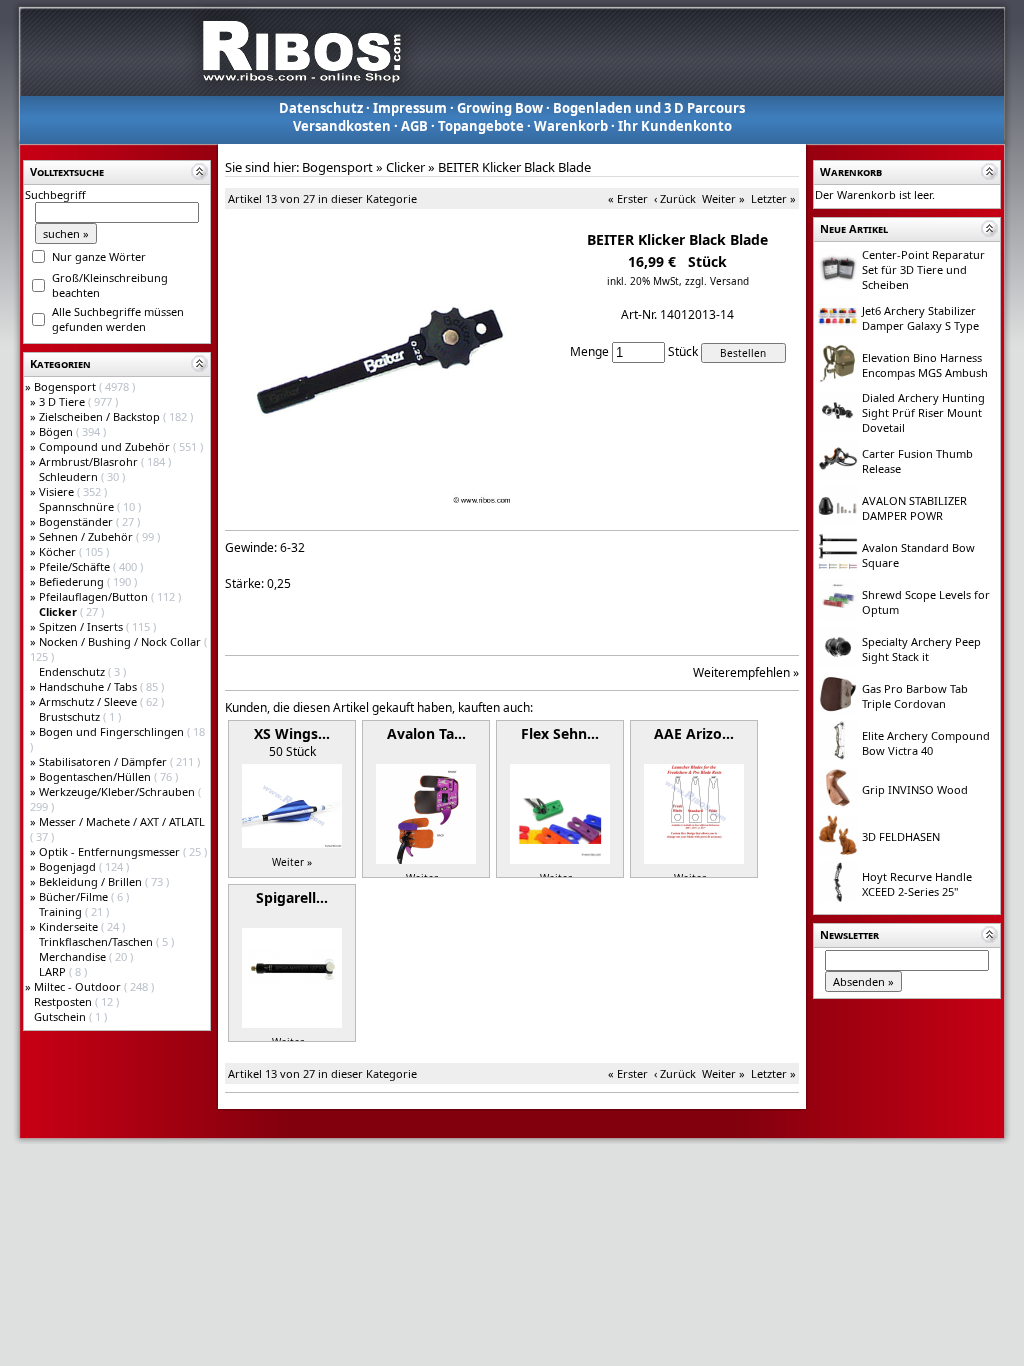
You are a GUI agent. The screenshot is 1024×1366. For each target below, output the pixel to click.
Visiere (58, 491)
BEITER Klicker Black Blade (514, 167)
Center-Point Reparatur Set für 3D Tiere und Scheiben (923, 269)
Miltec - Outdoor (79, 986)
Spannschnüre (78, 506)
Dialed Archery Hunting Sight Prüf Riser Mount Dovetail (923, 412)
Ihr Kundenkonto (675, 126)
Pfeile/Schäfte (76, 566)
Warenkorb (571, 126)
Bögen (57, 431)
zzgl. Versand (717, 281)
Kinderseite (70, 926)
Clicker (405, 167)
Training (62, 911)
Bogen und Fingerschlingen (113, 731)
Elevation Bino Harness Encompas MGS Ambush (925, 365)
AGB (414, 126)
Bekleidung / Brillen (92, 881)
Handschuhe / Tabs (89, 686)
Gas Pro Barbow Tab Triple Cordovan (915, 696)
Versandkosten (342, 126)
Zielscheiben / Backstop (101, 416)
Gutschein (61, 1016)
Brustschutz (71, 716)
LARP (54, 971)
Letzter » (773, 198)
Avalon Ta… (426, 733)
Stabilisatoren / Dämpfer (104, 761)
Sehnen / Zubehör (87, 536)
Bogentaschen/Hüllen (96, 776)
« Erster (628, 198)
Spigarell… (292, 897)
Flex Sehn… (560, 733)
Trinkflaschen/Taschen (97, 941)
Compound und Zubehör (106, 446)
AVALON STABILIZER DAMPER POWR (914, 508)
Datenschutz (321, 108)
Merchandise (74, 956)
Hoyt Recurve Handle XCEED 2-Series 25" (917, 884)
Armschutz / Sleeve (89, 701)
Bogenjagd (69, 866)
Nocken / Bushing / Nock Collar (121, 641)
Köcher (59, 551)
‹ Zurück (675, 198)
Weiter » (723, 198)
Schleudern (70, 476)
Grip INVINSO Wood (915, 789)
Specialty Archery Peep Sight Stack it (921, 649)
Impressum (410, 108)
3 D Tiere (63, 401)
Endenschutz (73, 671)
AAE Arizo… (694, 733)
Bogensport (66, 386)
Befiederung (73, 581)
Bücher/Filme (75, 896)
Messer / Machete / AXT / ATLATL (122, 821)
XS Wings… (292, 733)
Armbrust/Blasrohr (90, 461)
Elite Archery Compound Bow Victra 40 (926, 743)
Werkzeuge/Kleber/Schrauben (118, 791)
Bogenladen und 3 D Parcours (649, 108)
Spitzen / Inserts (82, 626)
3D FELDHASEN (901, 836)
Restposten (64, 1001)
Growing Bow (500, 108)
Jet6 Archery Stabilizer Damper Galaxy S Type (920, 318)
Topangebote (481, 126)
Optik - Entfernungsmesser (111, 851)
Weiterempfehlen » (746, 672)
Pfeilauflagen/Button (95, 596)
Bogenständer (77, 521)
